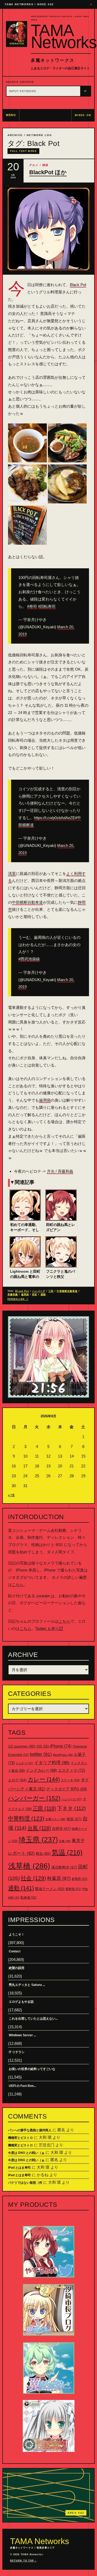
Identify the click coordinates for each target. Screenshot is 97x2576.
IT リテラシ (17, 2052)
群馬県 (80, 1879)
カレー (44, 1779)
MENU (11, 115)
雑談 (46, 165)
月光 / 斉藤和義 (60, 1171)
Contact (15, 1951)
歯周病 (45, 1100)
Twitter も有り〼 (49, 1628)
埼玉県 (38, 1840)
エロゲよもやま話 (21, 2002)
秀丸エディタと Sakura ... (27, 1985)
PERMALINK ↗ (18, 1299)
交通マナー (55, 1819)
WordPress (63, 1755)
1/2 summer (22, 1746)
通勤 (43, 1294)
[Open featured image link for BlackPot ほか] (48, 229)
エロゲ (17, 1780)
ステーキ (70, 1780)
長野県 (73, 1889)
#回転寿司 (47, 606)
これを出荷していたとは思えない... (33, 2019)
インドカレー (41, 1770)
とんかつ (24, 1763)
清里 (12, 874)
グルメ (34, 165)
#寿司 (32, 606)
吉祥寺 (61, 1829)
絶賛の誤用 (17, 1968)
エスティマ (72, 1770)
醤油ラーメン (50, 1889)
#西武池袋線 (29, 959)
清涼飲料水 (64, 1867)
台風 (39, 1828)
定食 (65, 1841)
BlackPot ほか (48, 172)
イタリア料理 (52, 1763)
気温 (67, 1852)
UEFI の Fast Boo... (22, 2086)
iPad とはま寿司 (19, 2168)
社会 (33, 1878)
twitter (41, 1754)
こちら (18, 1585)
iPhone (61, 1746)
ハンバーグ (39, 1291)
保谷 (74, 1819)
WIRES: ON (83, 115)
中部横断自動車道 (27, 902)
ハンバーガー (34, 1798)
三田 (51, 1291)
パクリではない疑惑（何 (25, 2183)
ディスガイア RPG (67, 1789)
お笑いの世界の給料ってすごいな (32, 2069)
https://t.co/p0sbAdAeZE (54, 818)
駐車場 (29, 1898)
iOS (43, 1746)
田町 (35, 1294)
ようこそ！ (17, 1934)
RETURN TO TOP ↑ (23, 2561)
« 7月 (11, 1495)
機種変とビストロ (20, 2138)
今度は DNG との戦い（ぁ (26, 2153)
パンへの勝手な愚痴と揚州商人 (30, 2130)
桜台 (43, 1853)
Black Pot (78, 285)
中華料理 (26, 1818)
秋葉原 (59, 1878)
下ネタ (72, 1808)
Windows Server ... (22, 2035)
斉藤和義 (13, 1294)
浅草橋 (29, 1866)
